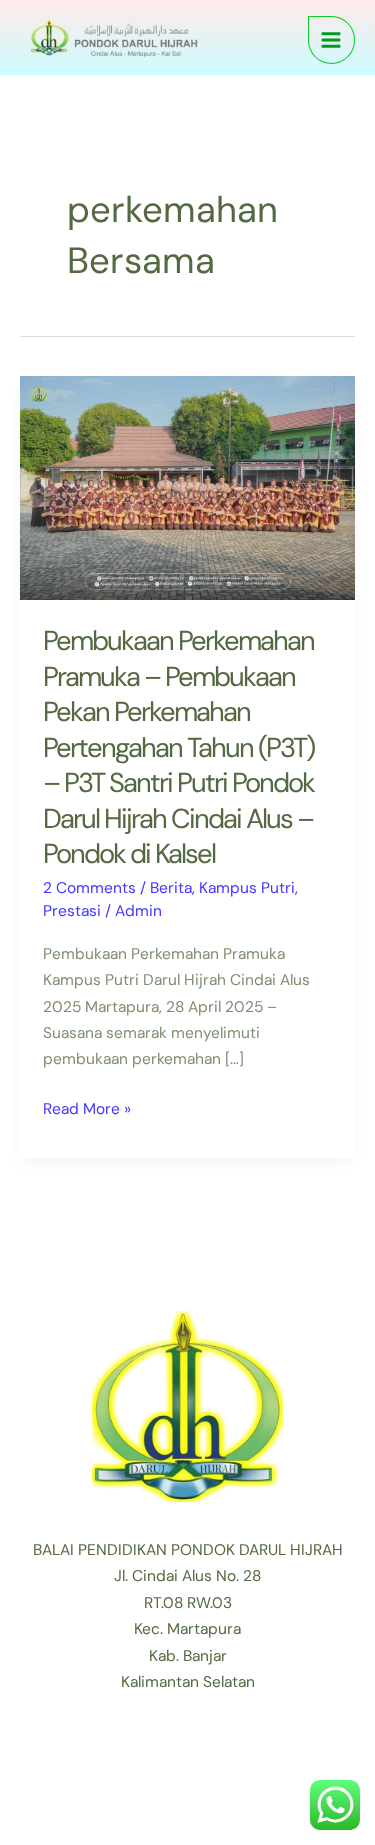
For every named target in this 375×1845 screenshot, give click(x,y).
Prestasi (72, 911)
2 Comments (89, 888)
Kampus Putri (247, 888)
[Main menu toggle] (331, 39)
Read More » (87, 1107)
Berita (171, 888)
